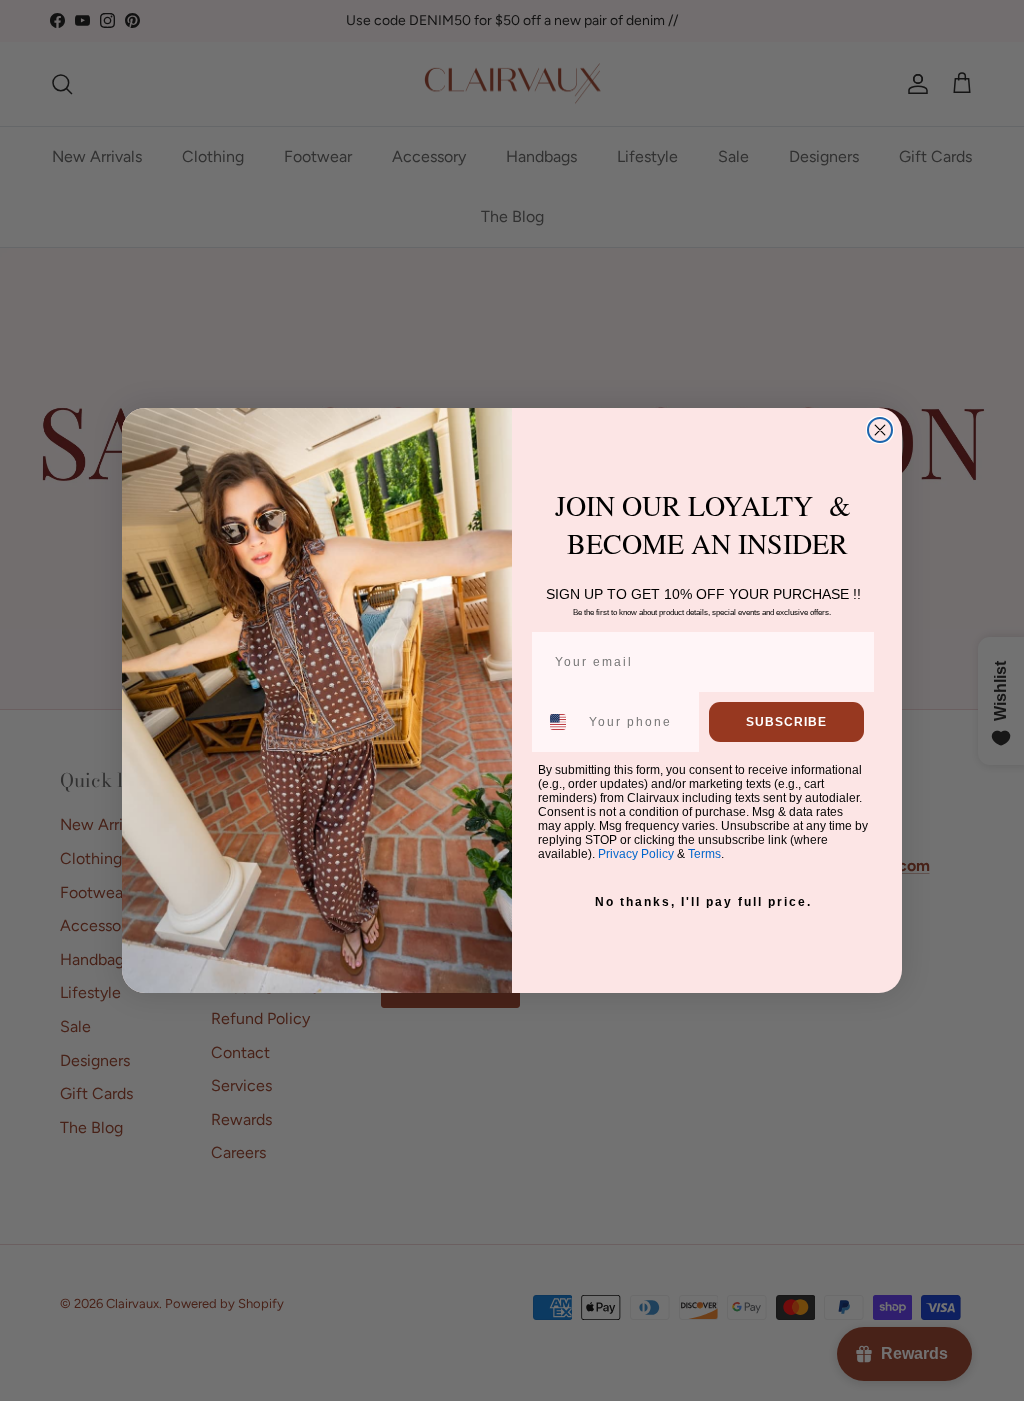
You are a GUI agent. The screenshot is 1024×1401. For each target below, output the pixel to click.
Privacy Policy (636, 854)
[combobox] (559, 722)
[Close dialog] (880, 430)
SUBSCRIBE (786, 722)
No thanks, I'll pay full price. (703, 902)
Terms (704, 854)
